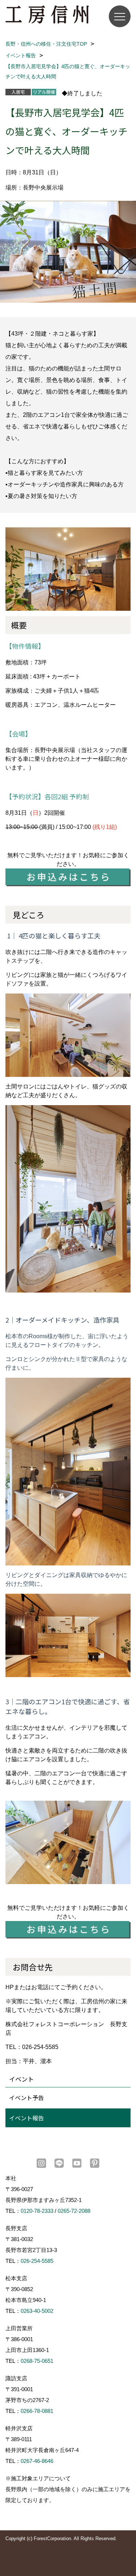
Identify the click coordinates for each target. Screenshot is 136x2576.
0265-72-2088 (74, 2211)
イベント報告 (26, 2118)
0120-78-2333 (37, 2211)
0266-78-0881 (37, 2411)
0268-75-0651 (37, 2361)
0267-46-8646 (37, 2461)
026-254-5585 (37, 2261)
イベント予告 (26, 2098)
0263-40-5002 (37, 2311)
